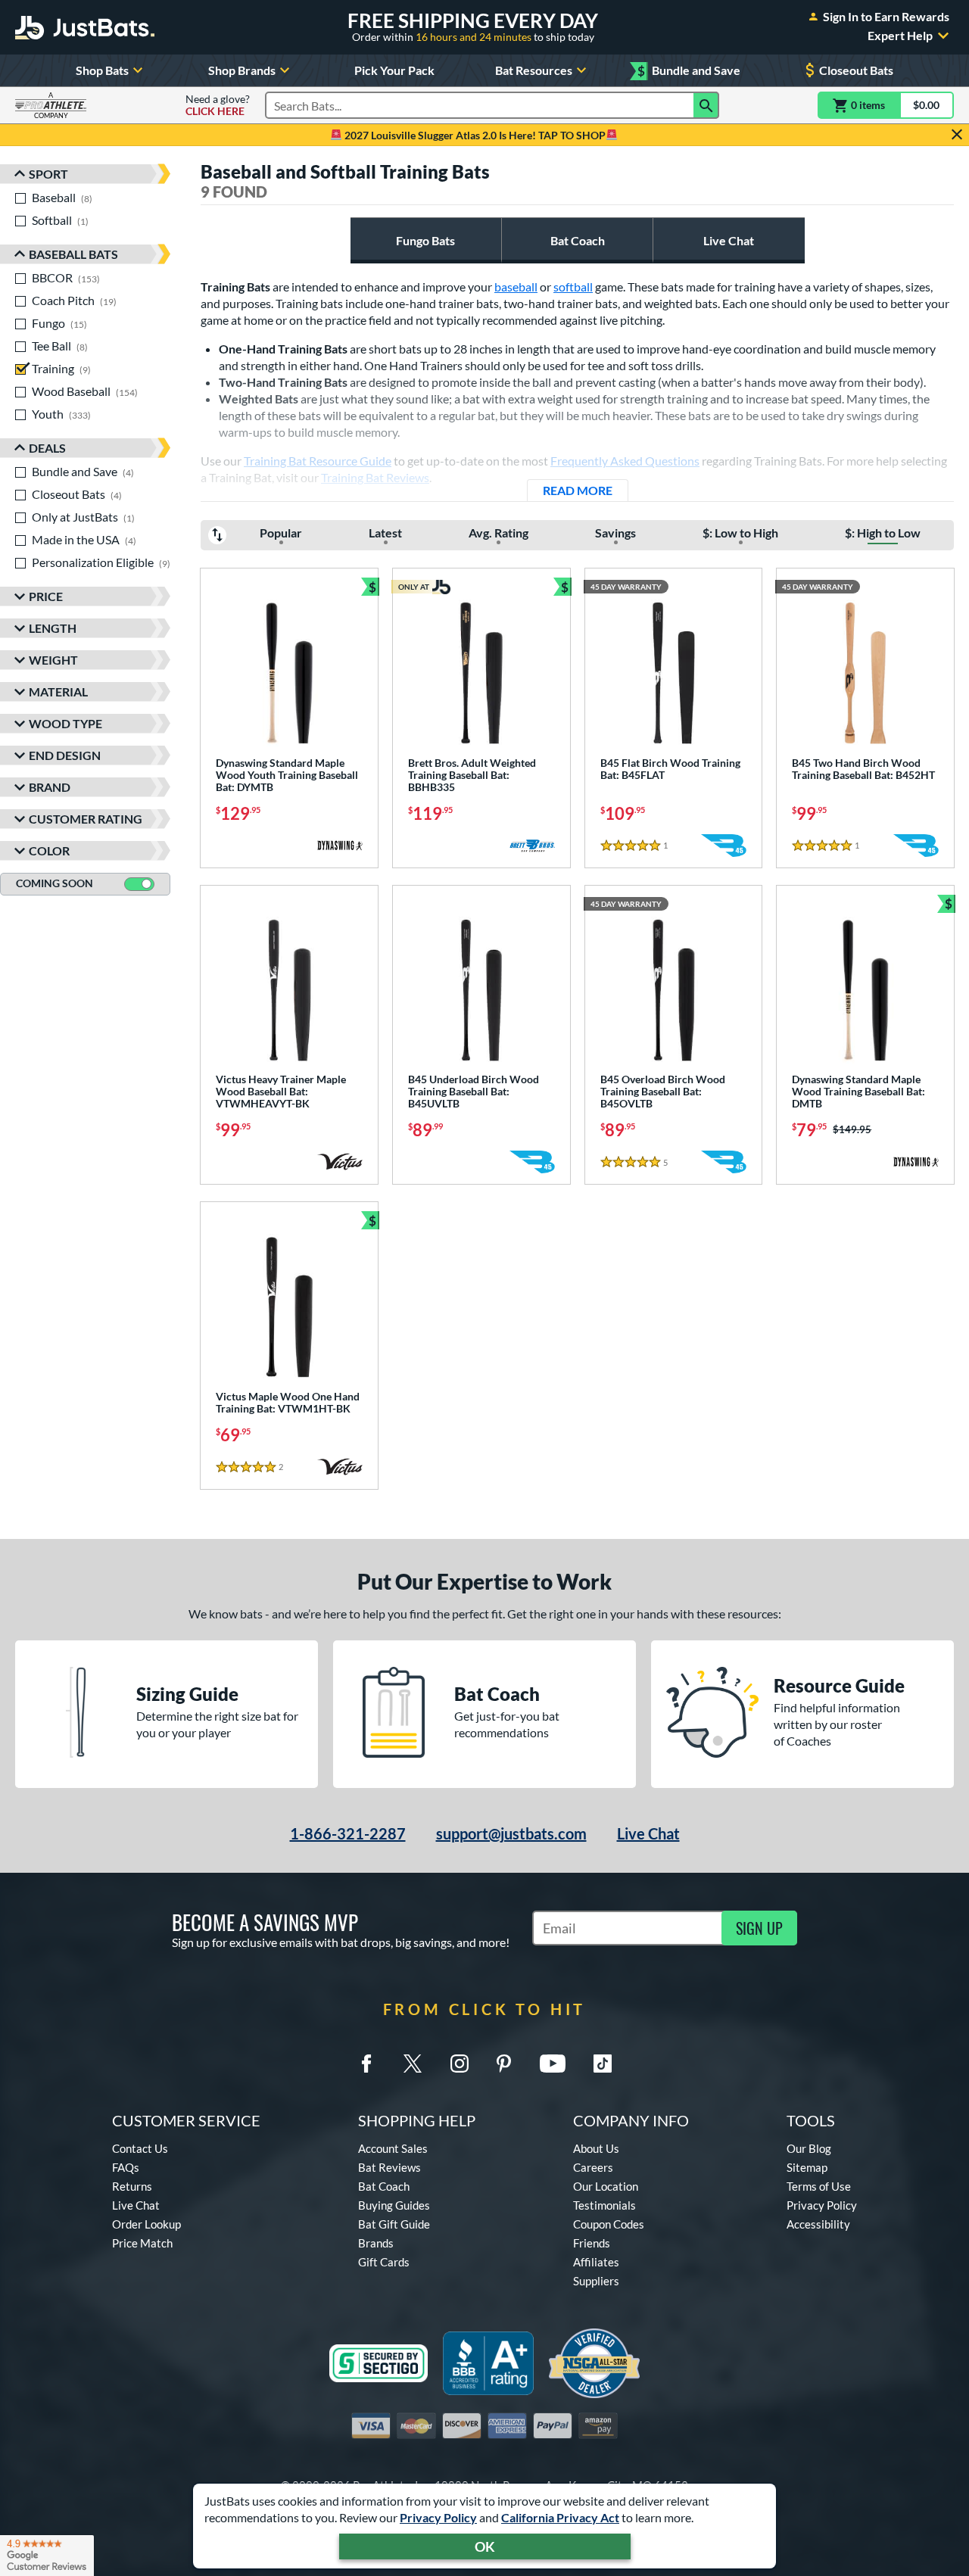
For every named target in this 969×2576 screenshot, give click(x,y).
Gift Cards (384, 2262)
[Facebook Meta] (366, 2064)
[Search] (706, 105)
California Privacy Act (560, 2517)
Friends (592, 2243)
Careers (593, 2167)
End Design (65, 755)
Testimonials (604, 2205)
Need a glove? (218, 105)
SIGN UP (759, 1928)
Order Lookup (146, 2224)
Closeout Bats (856, 70)
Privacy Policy (438, 2517)
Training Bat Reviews (375, 477)
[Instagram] (460, 2064)
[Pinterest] (503, 2064)
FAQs (126, 2167)
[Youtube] (553, 2064)
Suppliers (596, 2281)
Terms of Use (819, 2186)
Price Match (142, 2243)
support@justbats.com (511, 1833)
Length (53, 628)
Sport (48, 174)
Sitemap (807, 2167)
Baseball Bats (73, 254)
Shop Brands (242, 70)
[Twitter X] (413, 2064)
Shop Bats (102, 70)
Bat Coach (578, 240)
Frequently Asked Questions (625, 461)
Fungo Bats (425, 240)
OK (485, 2546)
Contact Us (140, 2148)
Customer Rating (86, 819)
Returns (132, 2186)
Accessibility (818, 2224)
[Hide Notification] (957, 135)
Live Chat (729, 240)
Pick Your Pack (394, 70)
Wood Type (65, 723)
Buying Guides (394, 2205)
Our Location (606, 2186)
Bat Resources (534, 70)
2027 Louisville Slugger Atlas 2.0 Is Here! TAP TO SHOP (474, 135)
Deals (47, 448)
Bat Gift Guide (394, 2224)
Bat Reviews (389, 2167)
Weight (53, 660)
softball (573, 287)
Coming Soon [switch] (55, 883)
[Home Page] (85, 27)
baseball (516, 287)
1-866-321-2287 (348, 1833)
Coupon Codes (609, 2224)
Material (58, 692)
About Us (596, 2148)
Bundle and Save (689, 71)
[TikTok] (603, 2064)
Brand (50, 787)
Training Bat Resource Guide (318, 461)
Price (46, 596)
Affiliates (596, 2262)
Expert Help (900, 36)
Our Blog (809, 2148)
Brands (376, 2243)
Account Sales (393, 2148)
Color (49, 850)
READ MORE (586, 490)
